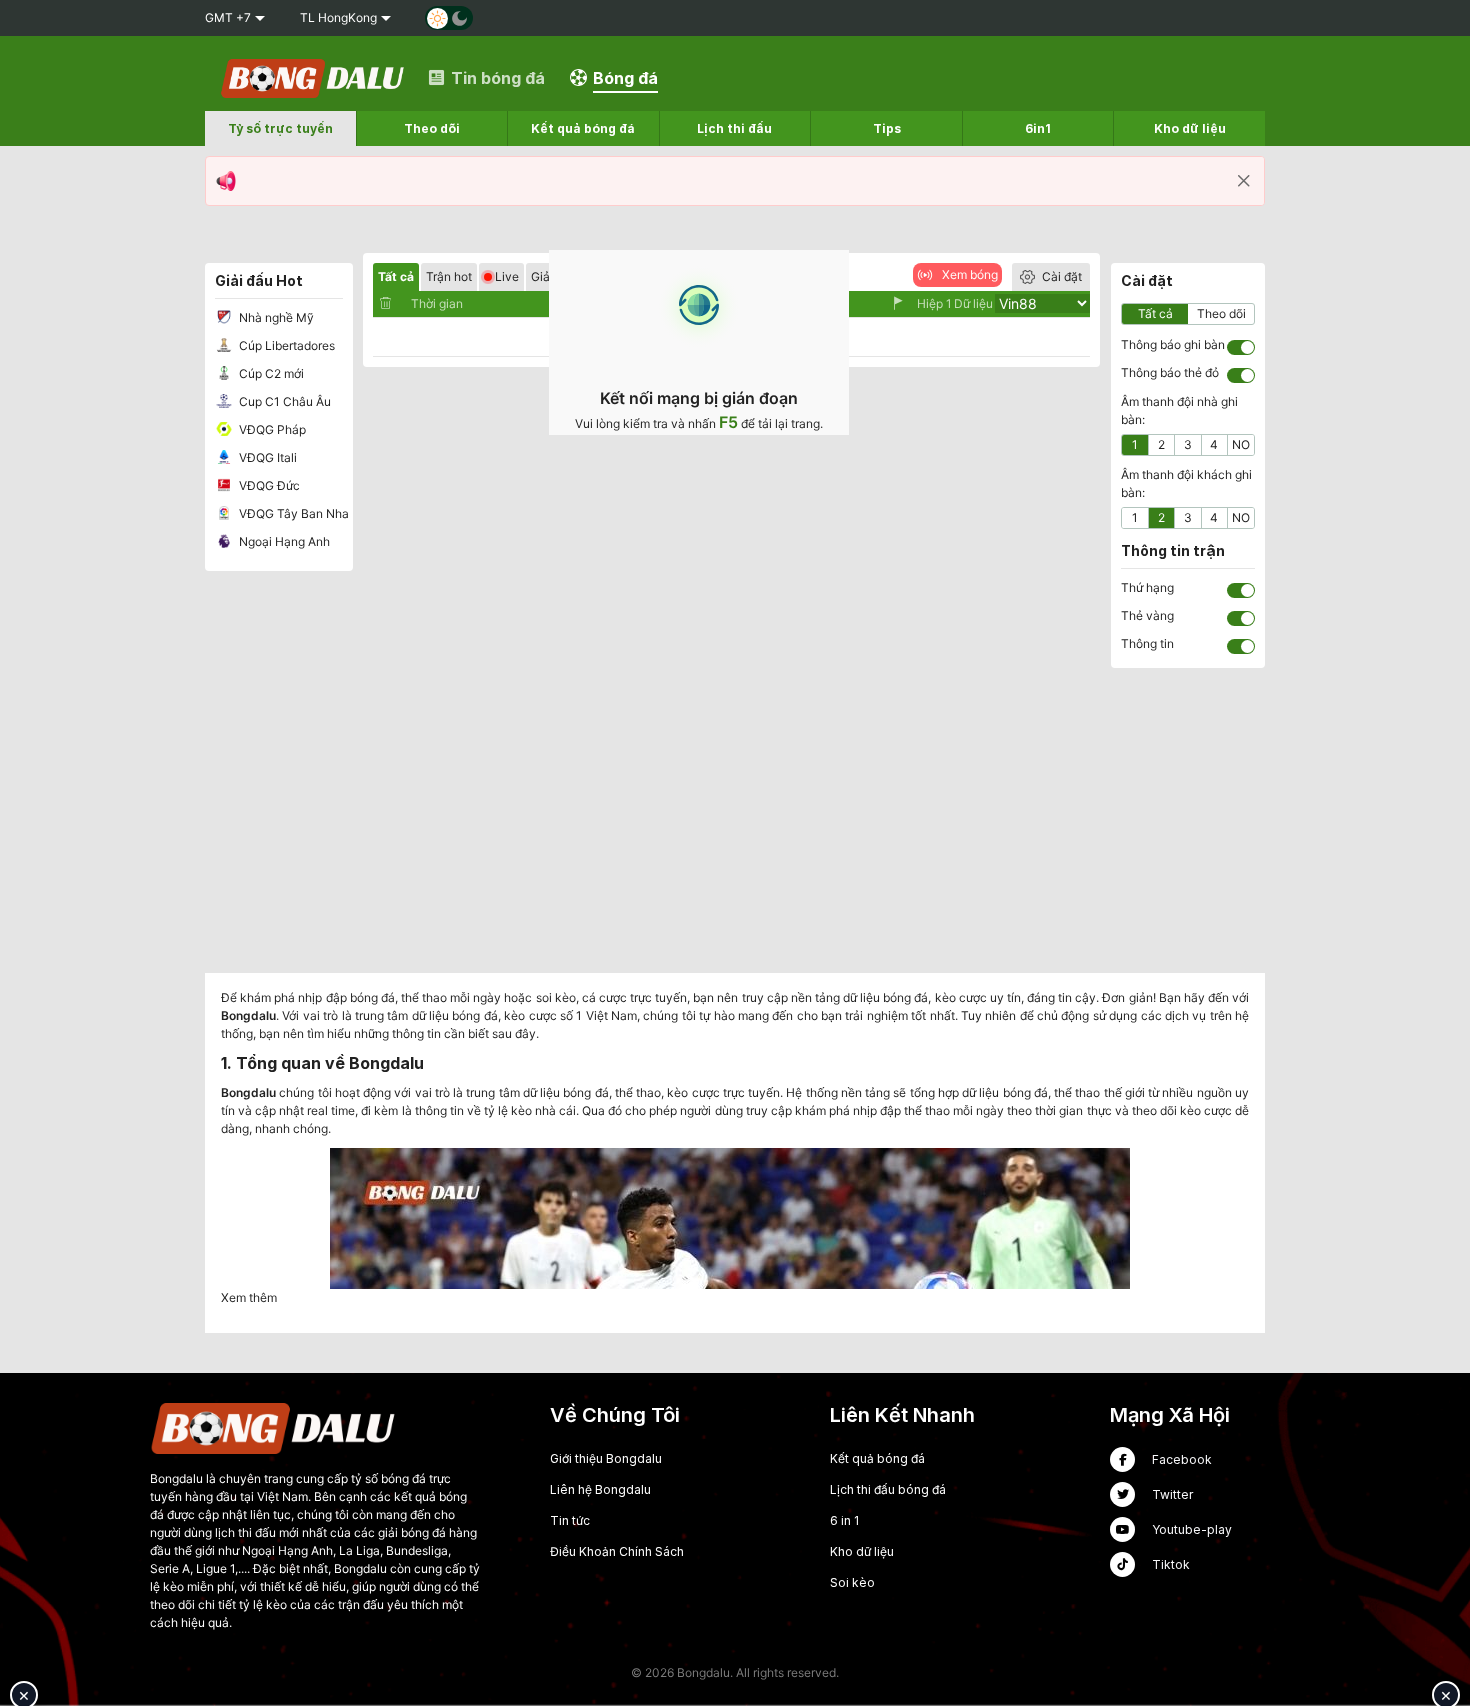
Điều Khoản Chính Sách (617, 1551)
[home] (314, 77)
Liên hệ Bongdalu (600, 1489)
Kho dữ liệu (862, 1551)
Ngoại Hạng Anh (283, 541)
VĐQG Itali (266, 457)
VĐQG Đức (268, 485)
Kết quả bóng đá (877, 1458)
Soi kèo (852, 1582)
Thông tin (1147, 643)
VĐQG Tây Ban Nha (292, 513)
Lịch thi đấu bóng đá (888, 1489)
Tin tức (570, 1520)
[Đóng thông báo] (1244, 181)
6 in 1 (844, 1520)
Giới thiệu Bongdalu (606, 1458)
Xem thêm (249, 1297)
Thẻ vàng (1147, 615)
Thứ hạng (1147, 587)
